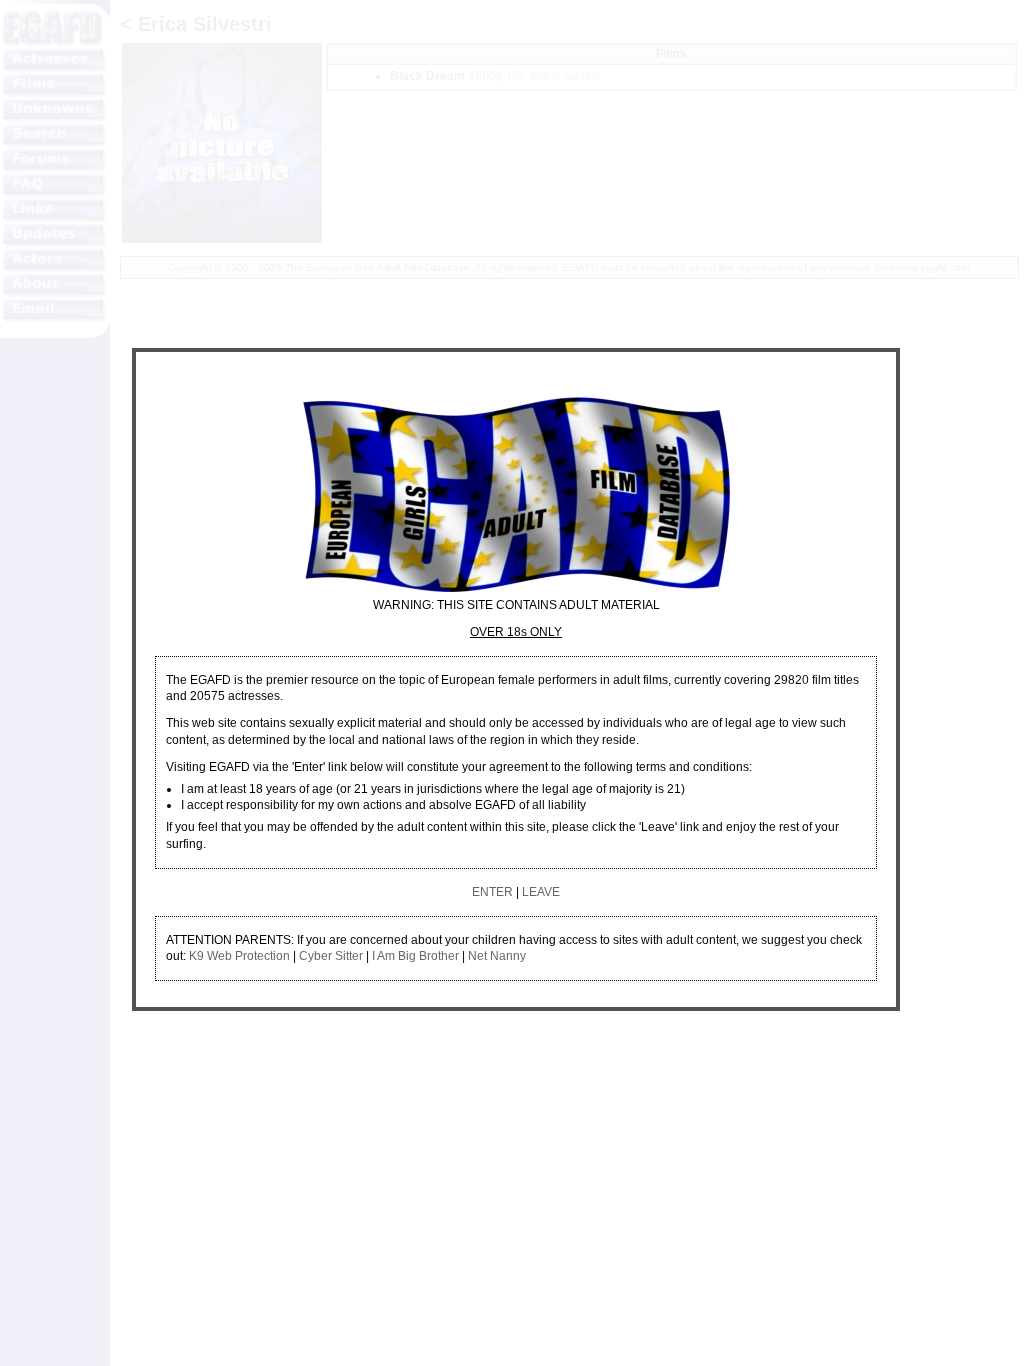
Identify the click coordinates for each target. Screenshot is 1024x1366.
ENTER (492, 892)
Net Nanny (497, 956)
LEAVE (541, 892)
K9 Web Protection (239, 956)
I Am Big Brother (415, 956)
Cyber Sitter (331, 956)
